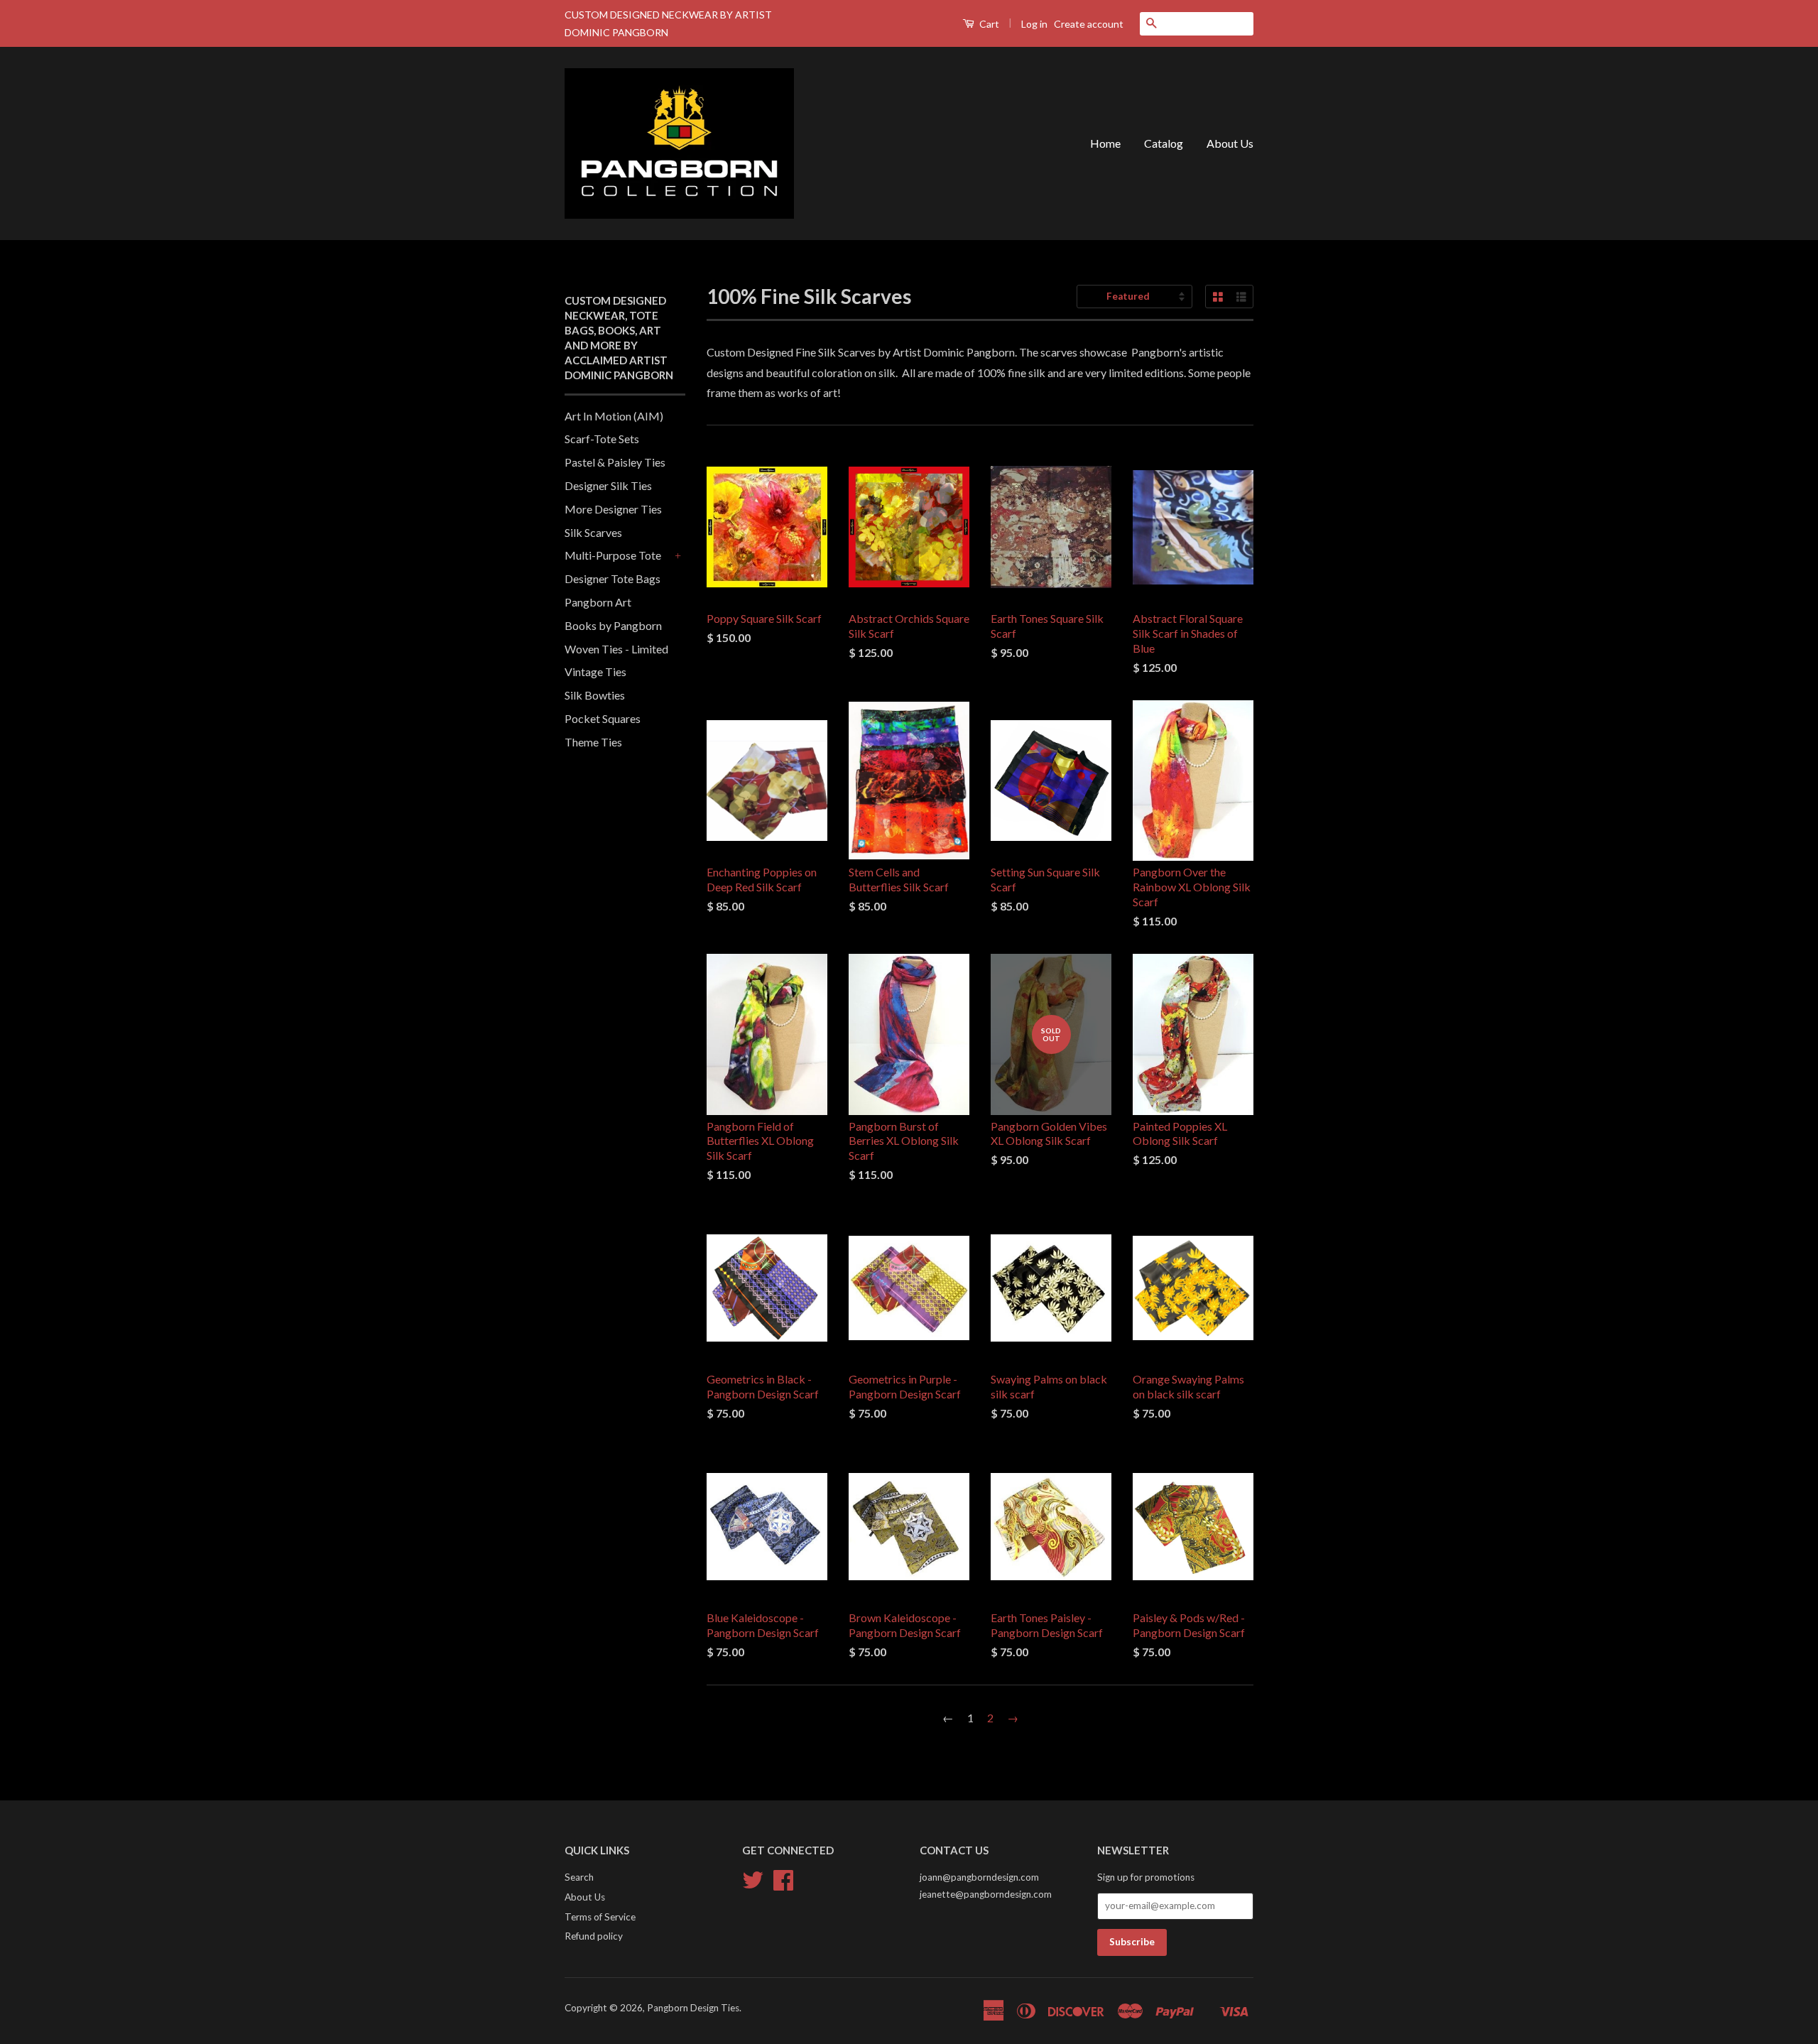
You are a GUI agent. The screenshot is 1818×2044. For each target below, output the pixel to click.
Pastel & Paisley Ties (615, 462)
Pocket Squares (603, 718)
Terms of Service (600, 1917)
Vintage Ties (595, 672)
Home (1105, 143)
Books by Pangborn (613, 625)
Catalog (1164, 143)
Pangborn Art (598, 602)
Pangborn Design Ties (693, 2008)
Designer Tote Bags (613, 578)
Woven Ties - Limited (616, 649)
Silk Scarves (593, 532)
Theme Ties (593, 742)
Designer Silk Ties (608, 485)
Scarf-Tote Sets (602, 439)
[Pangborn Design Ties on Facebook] (783, 1885)
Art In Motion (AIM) (614, 416)
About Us (1230, 143)
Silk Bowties (595, 695)
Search (579, 1877)
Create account (1089, 24)
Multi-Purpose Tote (613, 555)
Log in (1034, 24)
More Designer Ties (613, 509)
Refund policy (594, 1936)
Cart (988, 24)
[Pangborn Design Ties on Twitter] (753, 1885)
